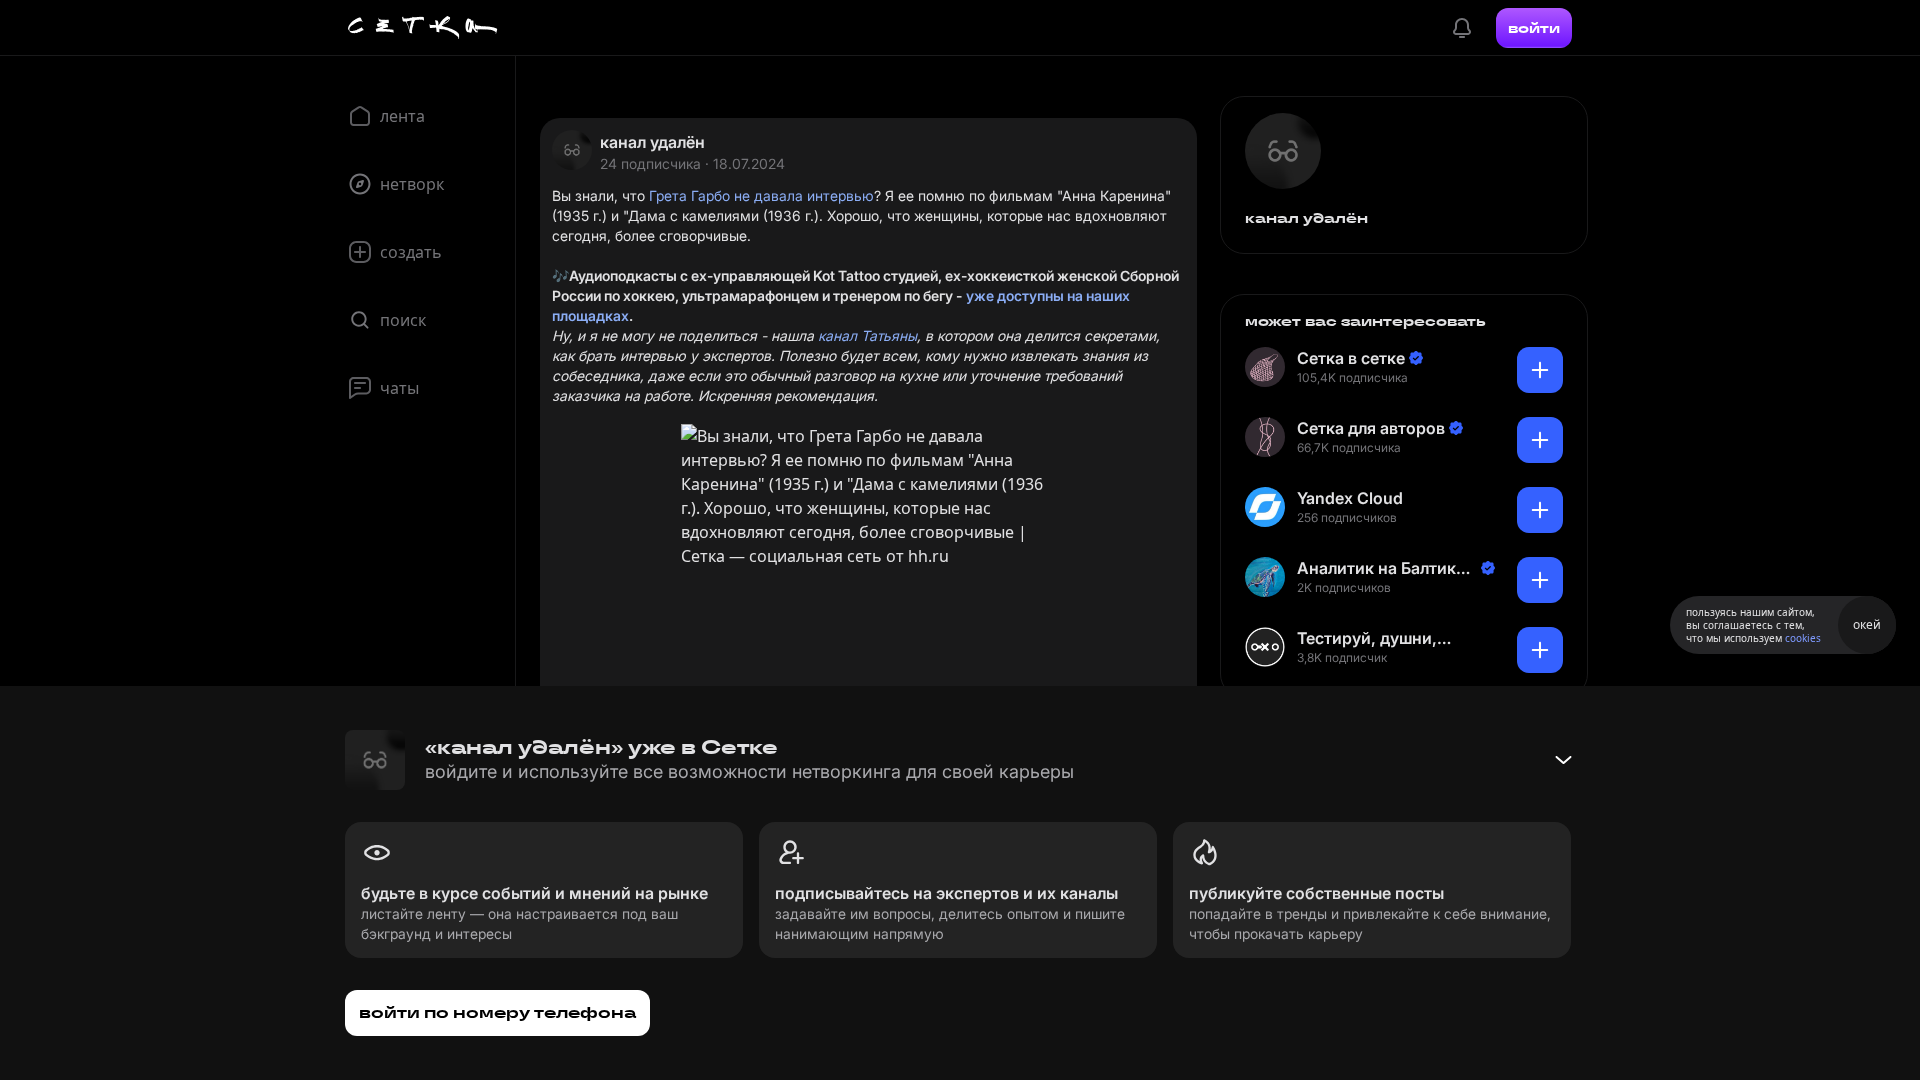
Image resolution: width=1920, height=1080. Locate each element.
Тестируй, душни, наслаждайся (1367, 638)
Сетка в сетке (1351, 358)
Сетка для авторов (1371, 428)
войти (1534, 28)
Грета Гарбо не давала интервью (761, 195)
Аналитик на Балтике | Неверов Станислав (1386, 568)
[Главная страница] (423, 28)
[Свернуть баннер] (1563, 760)
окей (1867, 624)
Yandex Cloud (1350, 498)
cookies (1803, 638)
